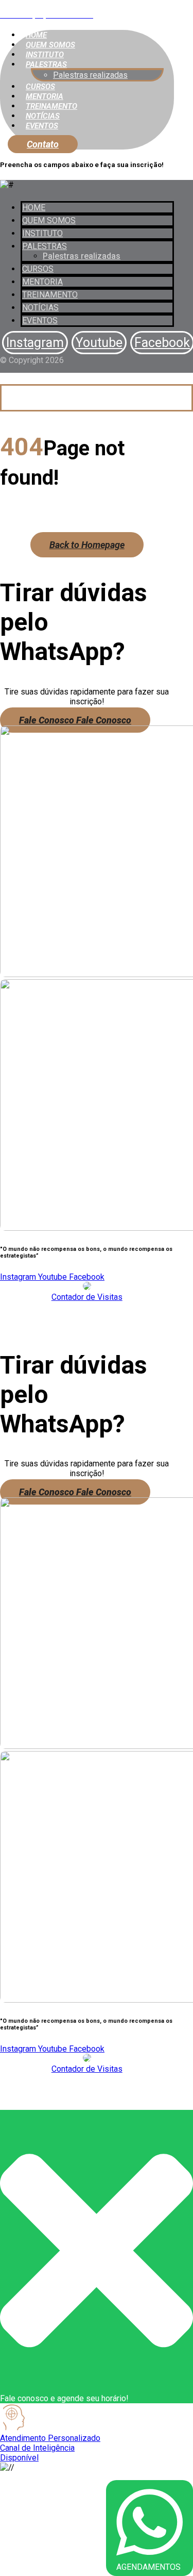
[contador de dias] (87, 1287)
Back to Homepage (87, 545)
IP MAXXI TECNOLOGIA (114, 1325)
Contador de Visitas (87, 1297)
